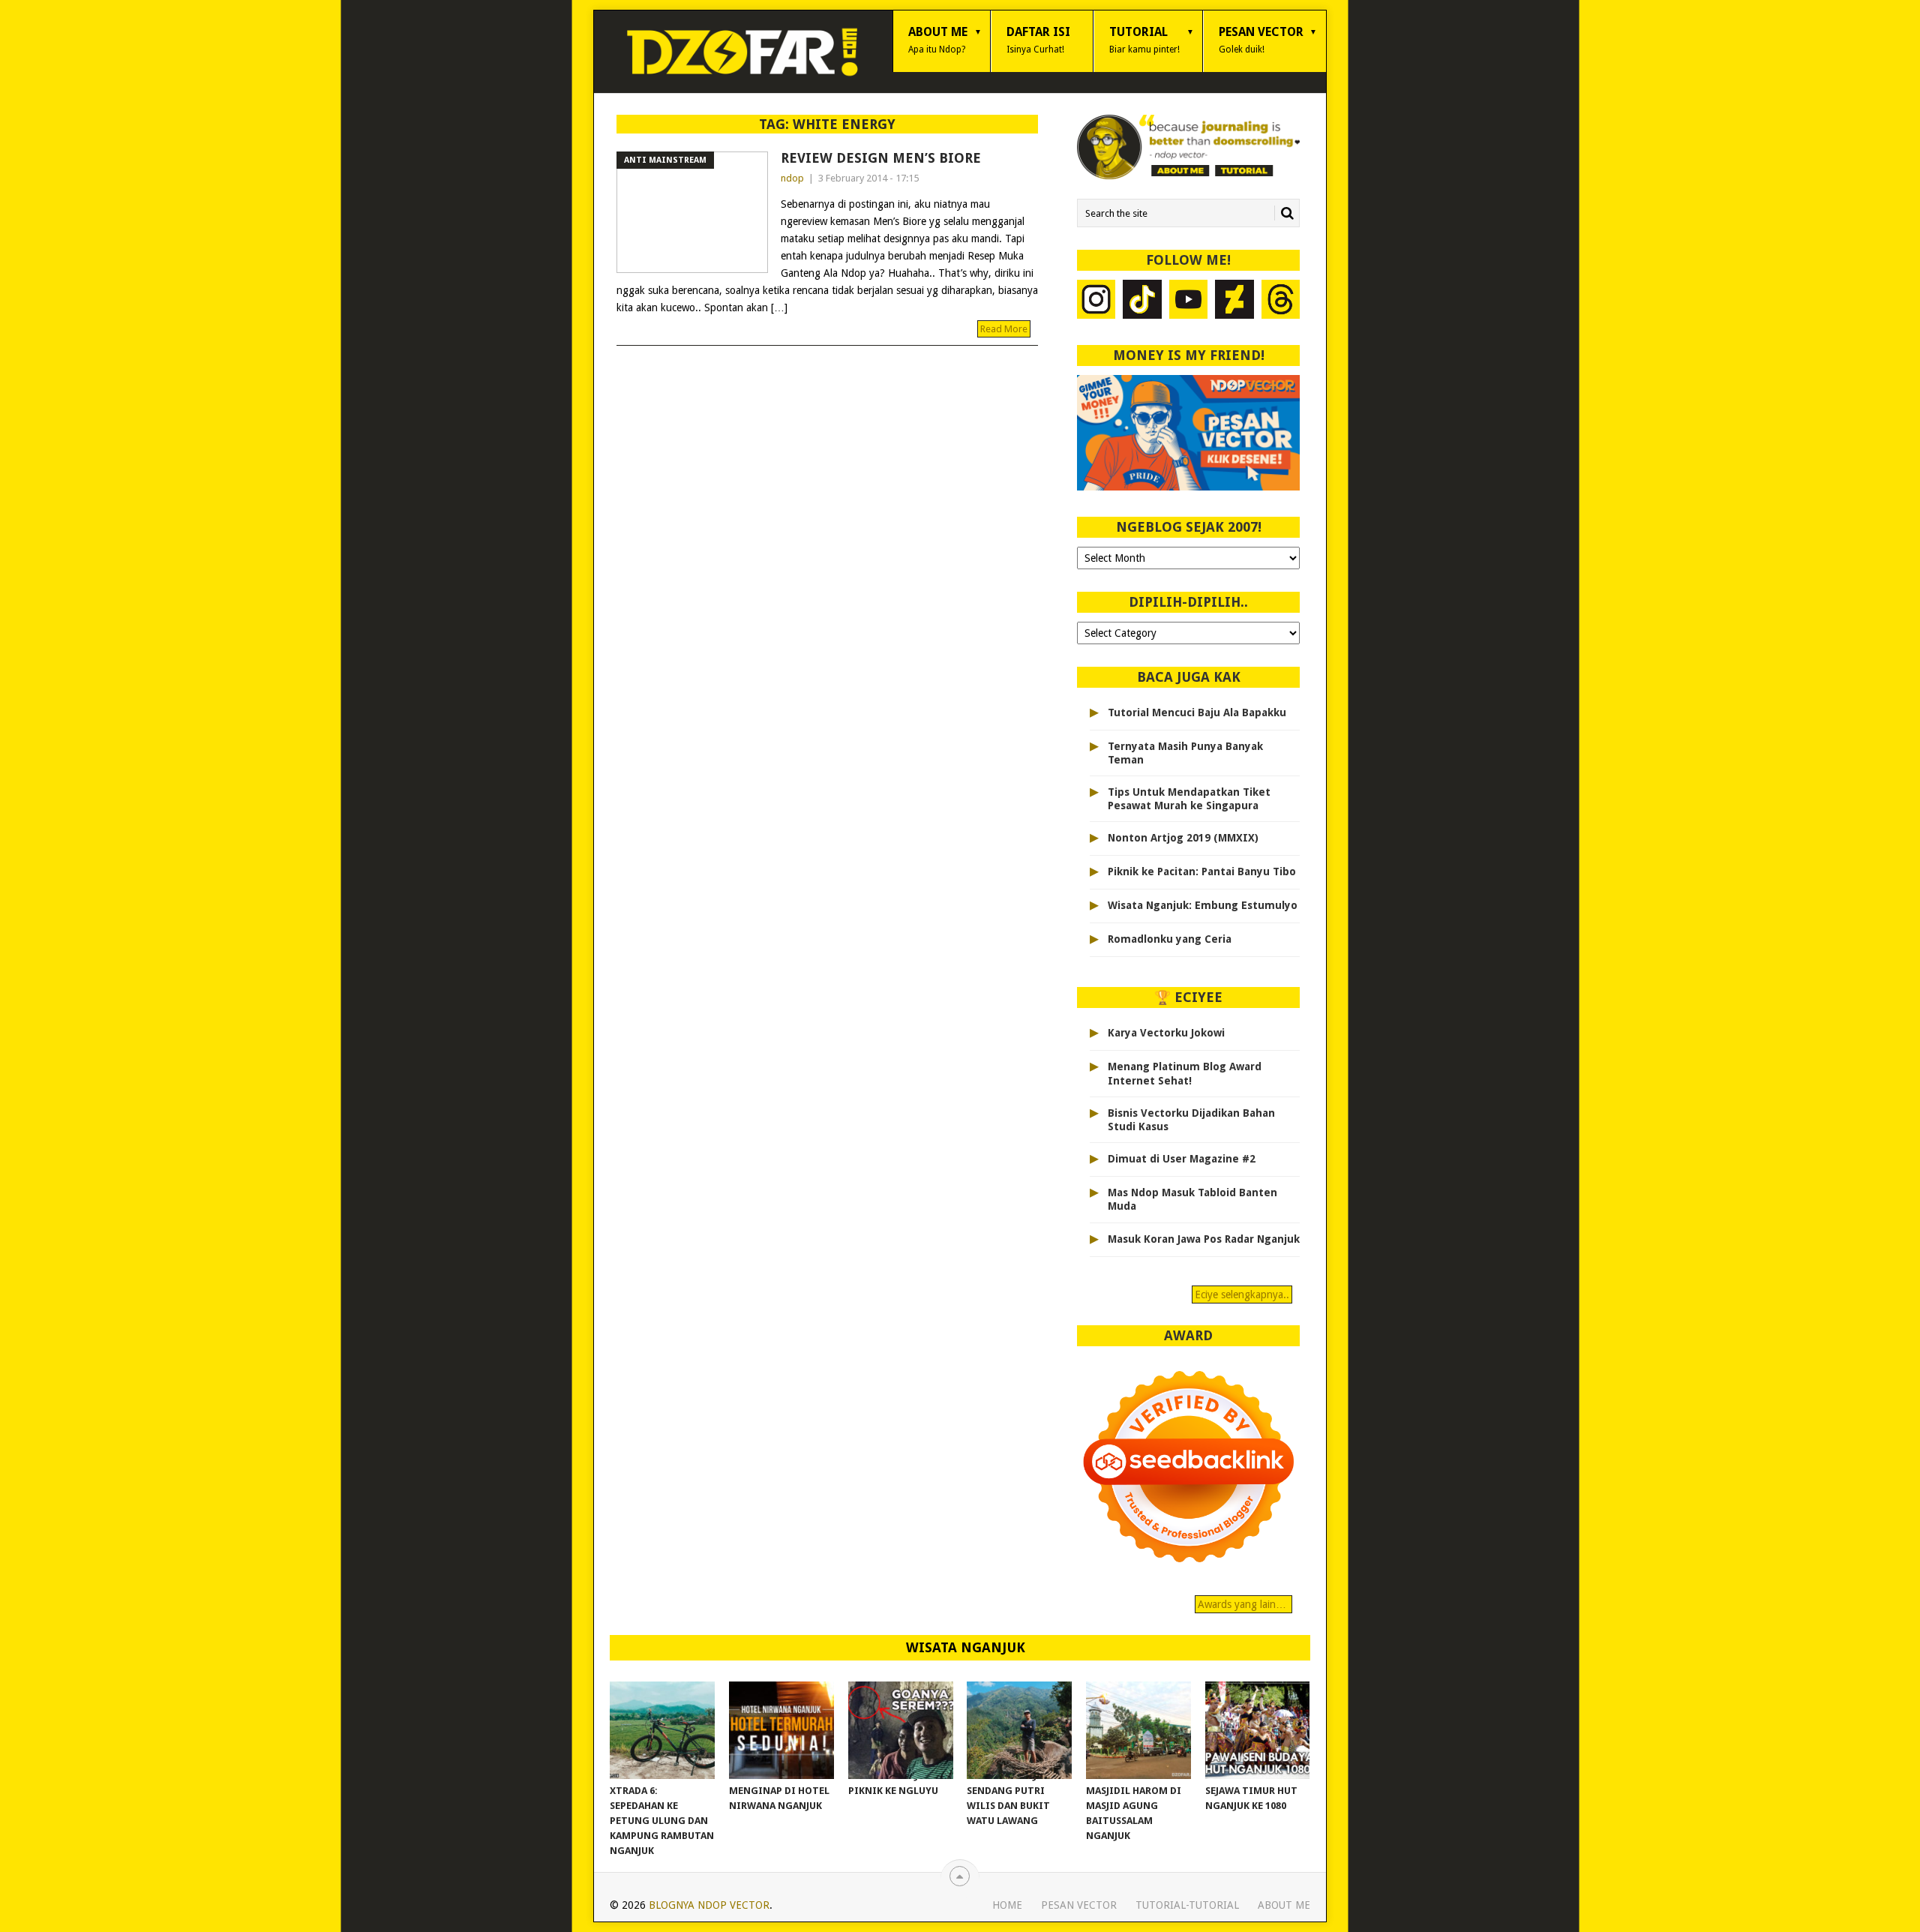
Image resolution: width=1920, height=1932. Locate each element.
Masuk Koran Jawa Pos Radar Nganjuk (1204, 1239)
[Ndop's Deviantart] (1234, 301)
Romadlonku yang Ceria (1170, 939)
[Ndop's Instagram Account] (1096, 301)
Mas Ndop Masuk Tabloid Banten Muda (1192, 1199)
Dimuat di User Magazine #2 (1182, 1159)
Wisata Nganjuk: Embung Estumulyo (1203, 905)
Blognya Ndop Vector (709, 1905)
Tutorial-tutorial (1187, 1905)
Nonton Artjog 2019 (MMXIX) (1183, 838)
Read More (1004, 329)
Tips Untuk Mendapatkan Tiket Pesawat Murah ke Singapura (1189, 799)
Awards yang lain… (1243, 1604)
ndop (792, 178)
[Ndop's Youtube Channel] (1189, 301)
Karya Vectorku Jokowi (1166, 1033)
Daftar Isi (1038, 40)
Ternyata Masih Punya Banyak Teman (1185, 753)
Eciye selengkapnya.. (1242, 1294)
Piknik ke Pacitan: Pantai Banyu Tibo (1202, 871)
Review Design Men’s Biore (881, 158)
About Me (938, 40)
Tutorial (1144, 40)
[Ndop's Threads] (1281, 301)
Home (1007, 1905)
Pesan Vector (1261, 40)
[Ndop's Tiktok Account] (1142, 301)
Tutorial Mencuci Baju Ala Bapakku (1197, 712)
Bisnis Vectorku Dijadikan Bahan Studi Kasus (1191, 1120)
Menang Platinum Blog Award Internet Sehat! (1185, 1073)
